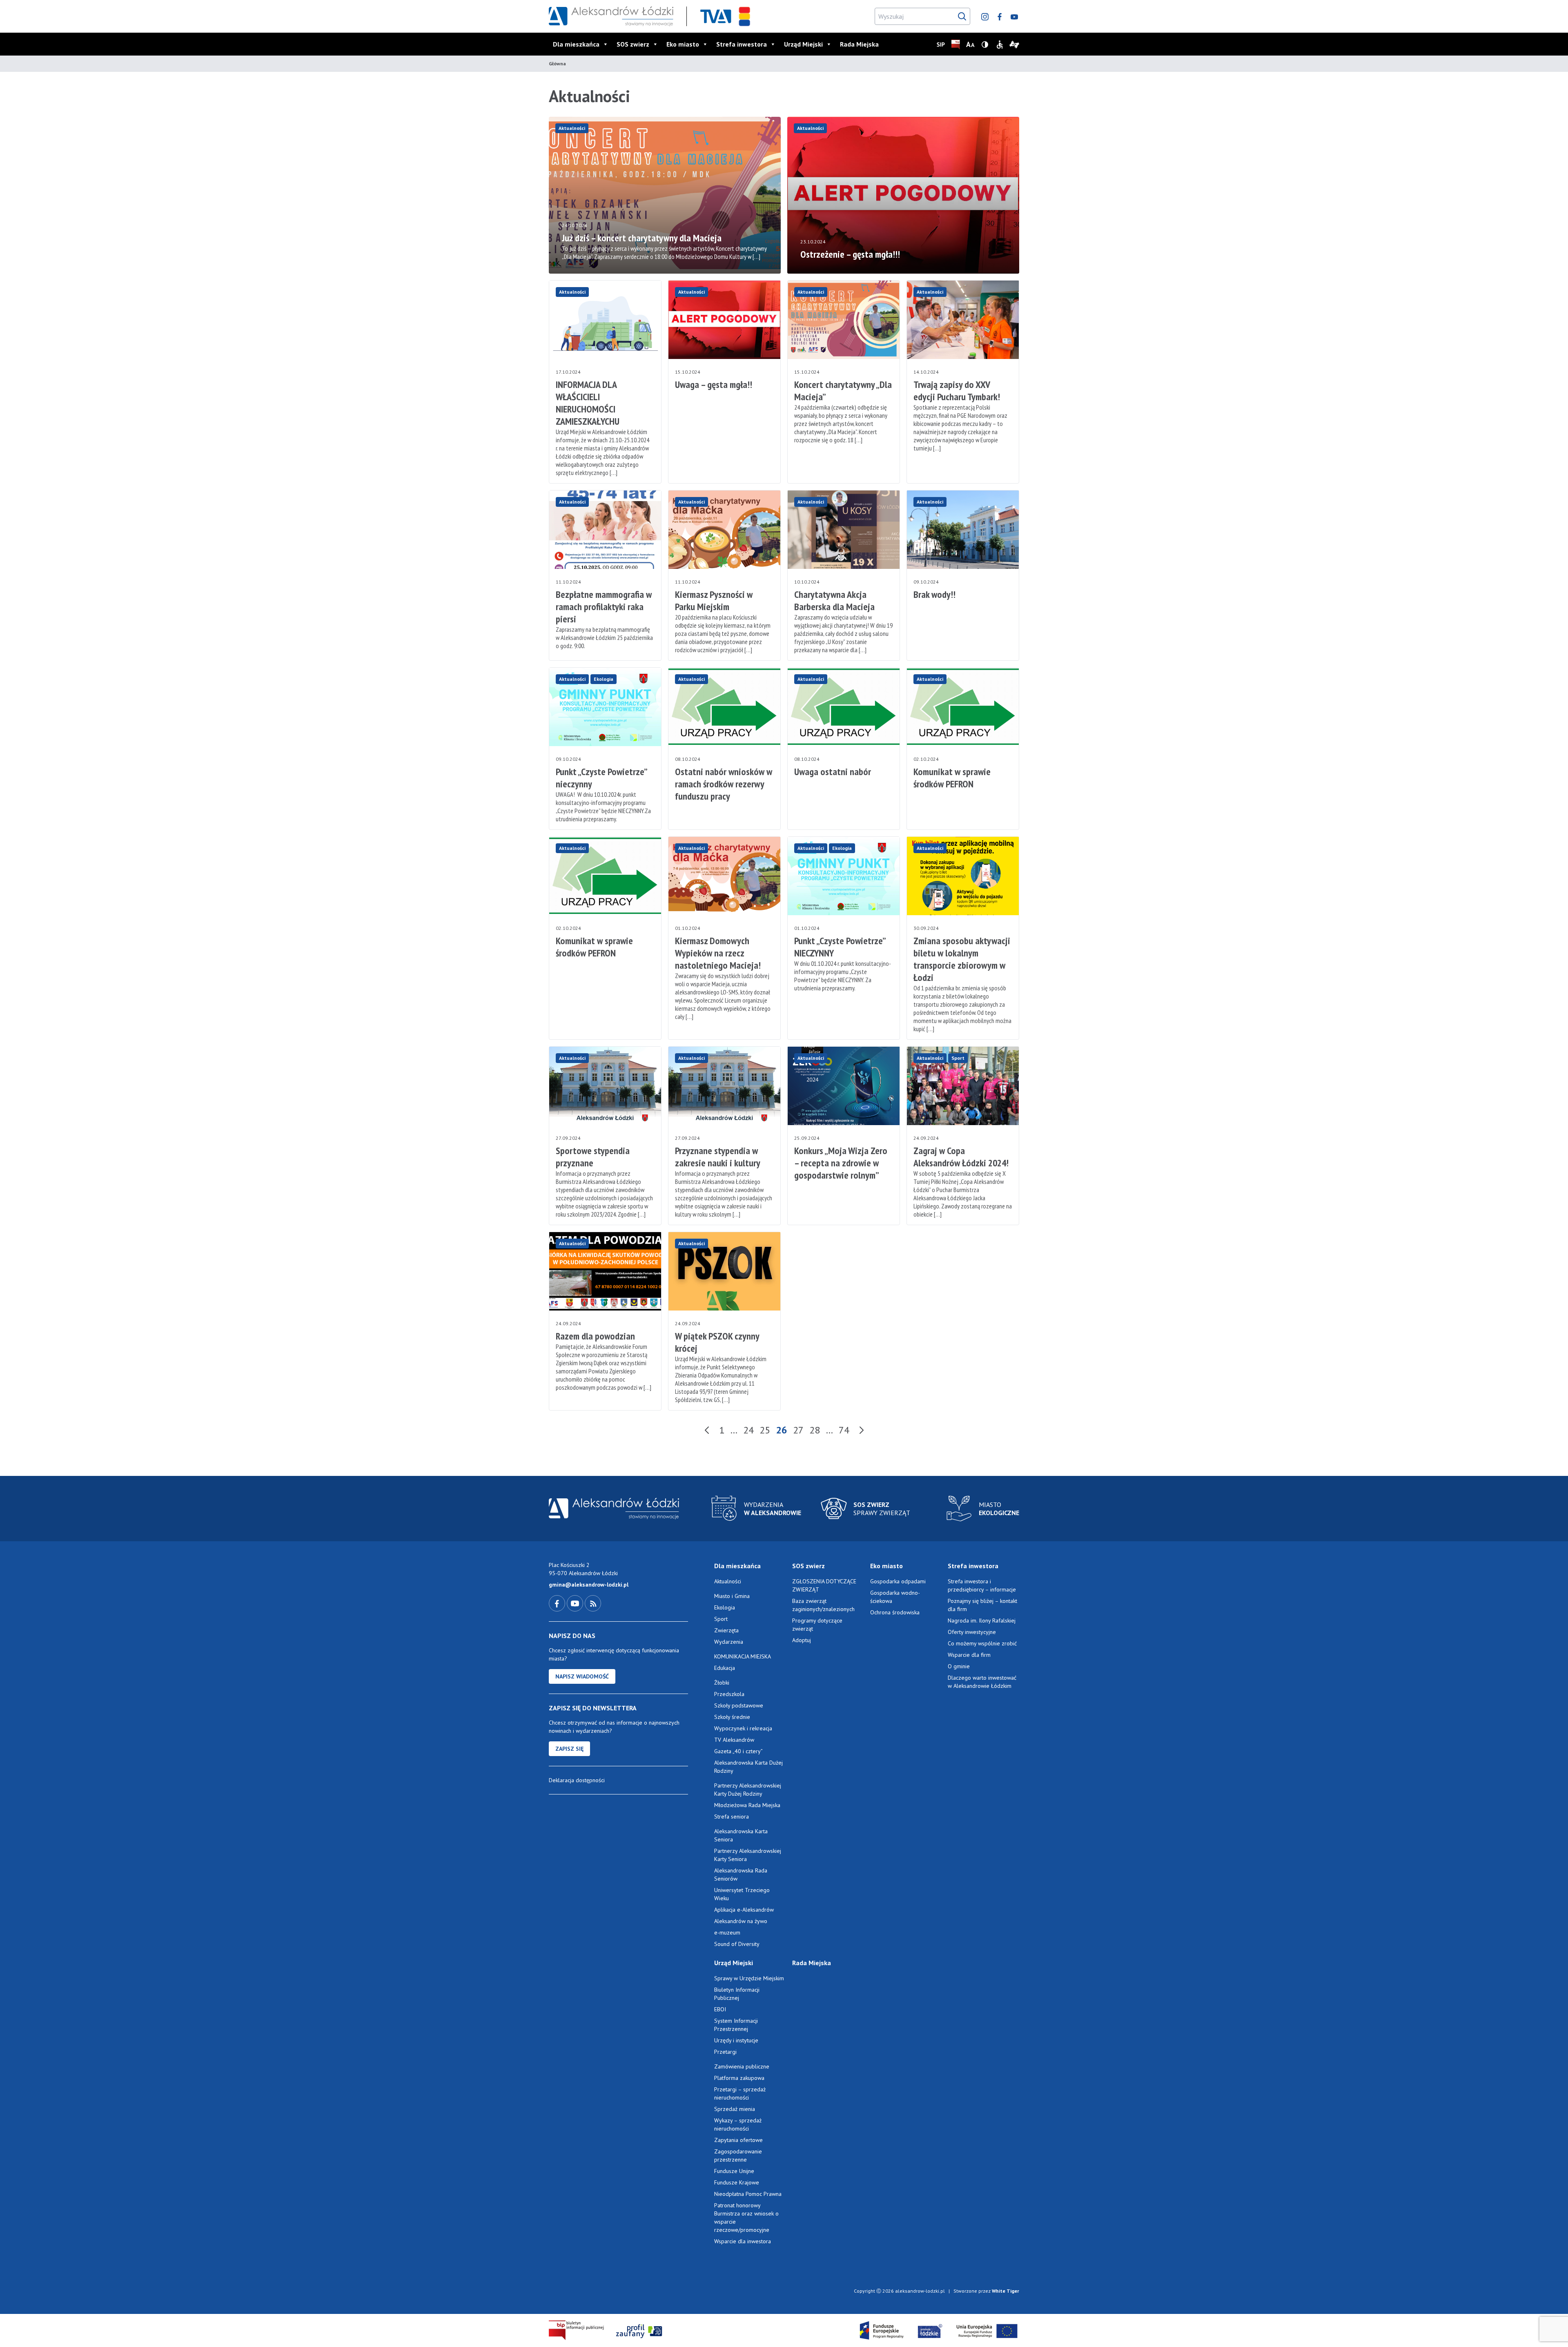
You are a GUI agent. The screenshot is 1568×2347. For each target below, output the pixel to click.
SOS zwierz (633, 44)
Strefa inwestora (742, 44)
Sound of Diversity (737, 1944)
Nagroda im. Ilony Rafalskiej (982, 1620)
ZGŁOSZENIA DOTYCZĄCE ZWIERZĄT (824, 1585)
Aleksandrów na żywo (741, 1921)
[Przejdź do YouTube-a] (576, 1603)
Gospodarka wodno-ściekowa (895, 1597)
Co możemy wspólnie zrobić (982, 1643)
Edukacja (725, 1668)
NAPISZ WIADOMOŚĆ (582, 1676)
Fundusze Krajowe (737, 2182)
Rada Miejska (859, 44)
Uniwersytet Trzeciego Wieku (742, 1894)
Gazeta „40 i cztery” (738, 1751)
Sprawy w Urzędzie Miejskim (749, 1978)
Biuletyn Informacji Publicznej (737, 1994)
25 (765, 1430)
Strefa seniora (732, 1817)
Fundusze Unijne (734, 2171)
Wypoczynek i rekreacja (743, 1728)
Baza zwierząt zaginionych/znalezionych (823, 1605)
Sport (958, 1058)
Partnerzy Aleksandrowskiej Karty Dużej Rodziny (748, 1790)
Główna (557, 64)
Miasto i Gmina (732, 1596)
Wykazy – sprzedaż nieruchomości (738, 2124)
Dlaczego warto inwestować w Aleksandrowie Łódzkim (982, 1682)
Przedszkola (729, 1694)
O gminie (959, 1666)
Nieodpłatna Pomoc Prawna (748, 2194)
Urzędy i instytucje (736, 2040)
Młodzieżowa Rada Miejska (747, 1805)
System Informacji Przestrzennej (736, 2025)
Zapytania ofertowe (738, 2140)
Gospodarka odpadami (898, 1581)
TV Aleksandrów (734, 1740)
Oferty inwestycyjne (973, 1632)
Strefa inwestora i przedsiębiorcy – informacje (982, 1585)
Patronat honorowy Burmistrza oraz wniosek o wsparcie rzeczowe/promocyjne (746, 2218)
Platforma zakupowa (739, 2078)
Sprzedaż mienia (735, 2109)
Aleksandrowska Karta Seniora (741, 1835)
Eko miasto (683, 44)
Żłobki (722, 1683)
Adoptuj (802, 1640)
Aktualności (572, 128)
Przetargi (725, 2052)
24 (748, 1430)
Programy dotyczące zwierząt (817, 1625)
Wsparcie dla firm (969, 1655)
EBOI (720, 2009)
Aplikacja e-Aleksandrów (744, 1910)
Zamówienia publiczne (742, 2066)
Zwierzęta (726, 1630)
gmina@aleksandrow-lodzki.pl (589, 1585)
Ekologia (604, 679)
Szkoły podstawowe (739, 1705)
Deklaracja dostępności (577, 1780)
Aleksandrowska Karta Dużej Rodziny (748, 1767)
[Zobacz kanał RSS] (593, 1603)
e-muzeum (727, 1932)
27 (798, 1430)
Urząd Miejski (803, 44)
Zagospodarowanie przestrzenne (738, 2155)
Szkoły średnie (732, 1717)
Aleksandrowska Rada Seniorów (741, 1874)
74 (844, 1430)
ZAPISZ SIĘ (569, 1749)
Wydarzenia (729, 1642)
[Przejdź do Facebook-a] (558, 1603)
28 (815, 1430)
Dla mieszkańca (576, 44)
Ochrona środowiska (895, 1612)
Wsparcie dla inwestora (743, 2241)
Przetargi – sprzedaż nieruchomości (740, 2093)
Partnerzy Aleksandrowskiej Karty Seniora (748, 1855)
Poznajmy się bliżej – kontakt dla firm (982, 1605)
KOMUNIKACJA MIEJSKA (743, 1656)
